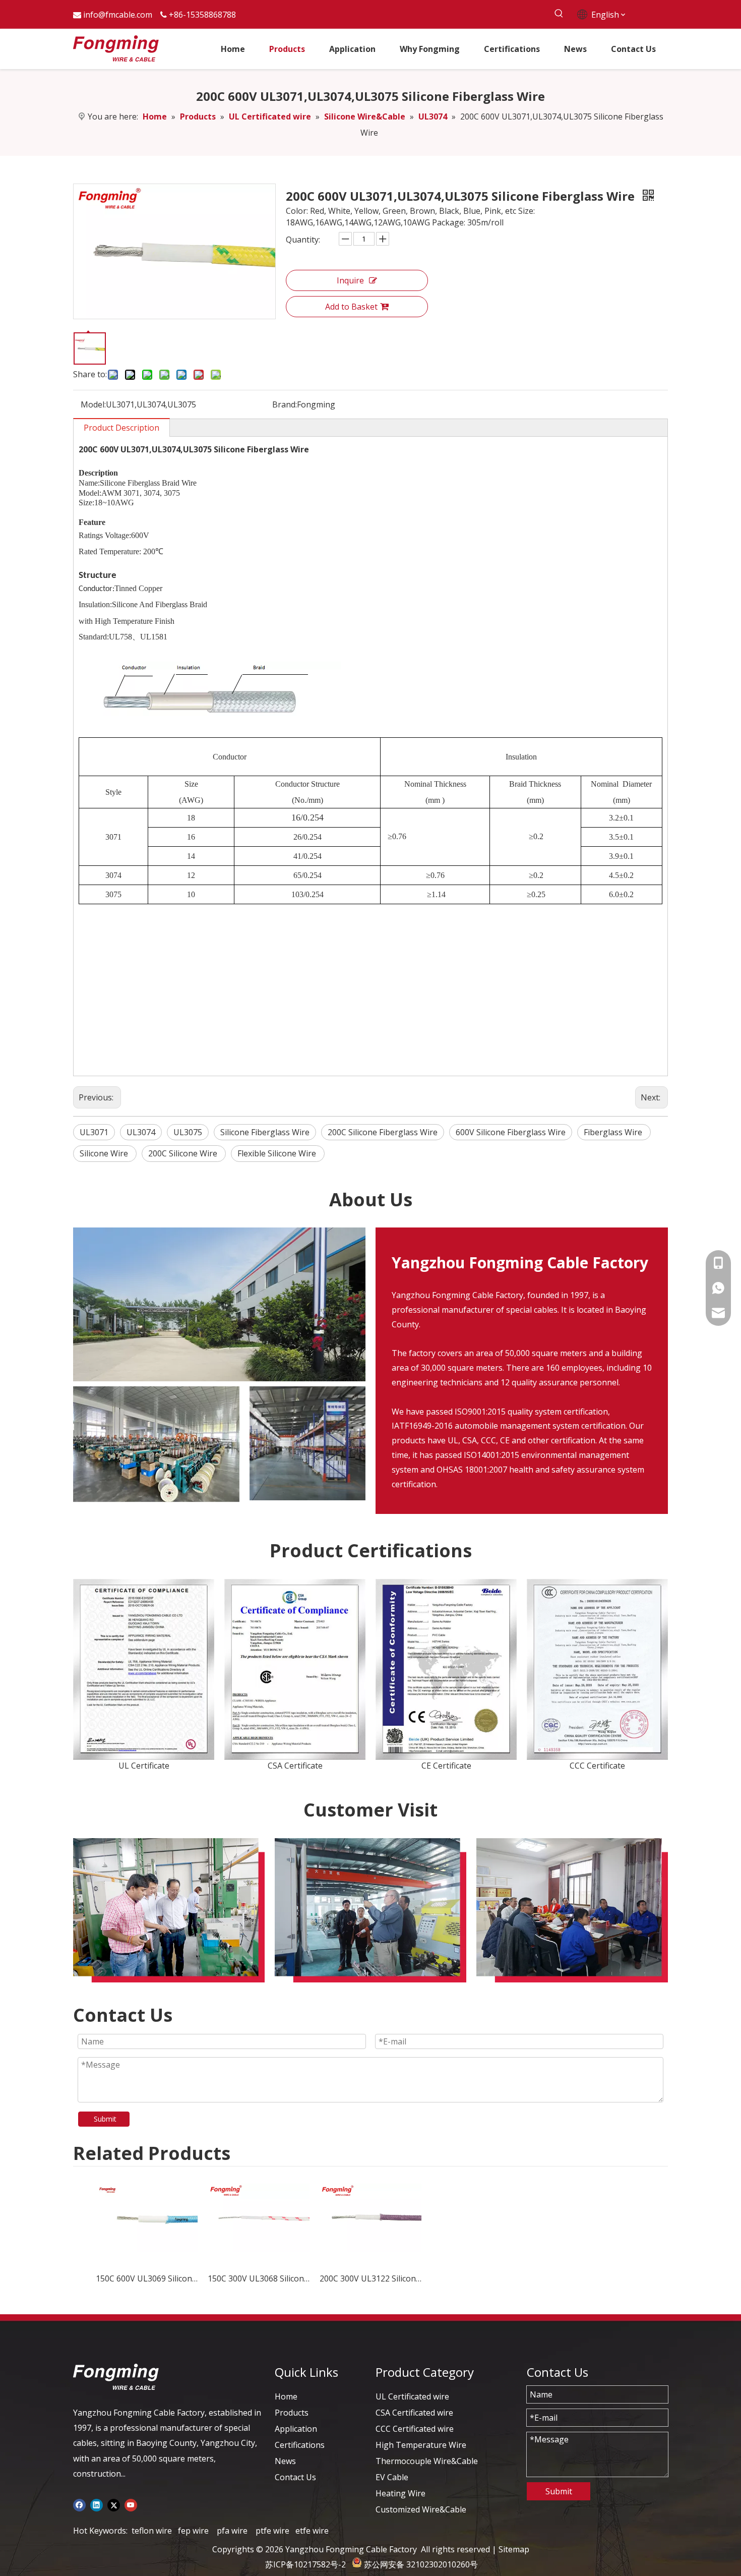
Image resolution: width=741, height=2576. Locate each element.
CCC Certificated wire (415, 2429)
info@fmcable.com (118, 15)
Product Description (121, 428)
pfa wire (232, 2531)
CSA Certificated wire (414, 2413)
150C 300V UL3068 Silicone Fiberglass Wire (259, 2278)
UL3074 (141, 1132)
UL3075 (188, 1132)
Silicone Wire (105, 1153)
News (285, 2461)
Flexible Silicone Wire (278, 1153)
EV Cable (392, 2477)
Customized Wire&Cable (421, 2509)
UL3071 (94, 1132)
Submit (105, 2119)
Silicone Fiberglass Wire (265, 1132)
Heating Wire (400, 2493)
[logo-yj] (116, 2377)
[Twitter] (114, 2504)
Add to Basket (351, 307)
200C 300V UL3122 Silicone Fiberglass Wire (371, 2278)
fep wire (193, 2531)
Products (292, 2413)
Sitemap (514, 2549)
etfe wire (312, 2531)
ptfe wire (272, 2531)
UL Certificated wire (412, 2396)
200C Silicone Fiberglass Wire (383, 1132)
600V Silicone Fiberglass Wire (511, 1132)
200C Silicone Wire (184, 1153)
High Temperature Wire (421, 2445)
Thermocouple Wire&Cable (427, 2461)
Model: (93, 404)
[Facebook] (79, 2504)
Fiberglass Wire (614, 1132)
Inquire (350, 280)
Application (296, 2429)
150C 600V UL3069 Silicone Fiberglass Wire (147, 2278)
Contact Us (295, 2477)
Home (286, 2396)
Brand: (285, 404)
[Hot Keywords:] (559, 14)
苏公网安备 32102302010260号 (421, 2564)
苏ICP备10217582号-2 (305, 2564)
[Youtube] (131, 2504)
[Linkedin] (97, 2504)
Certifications (300, 2445)
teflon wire (152, 2531)
